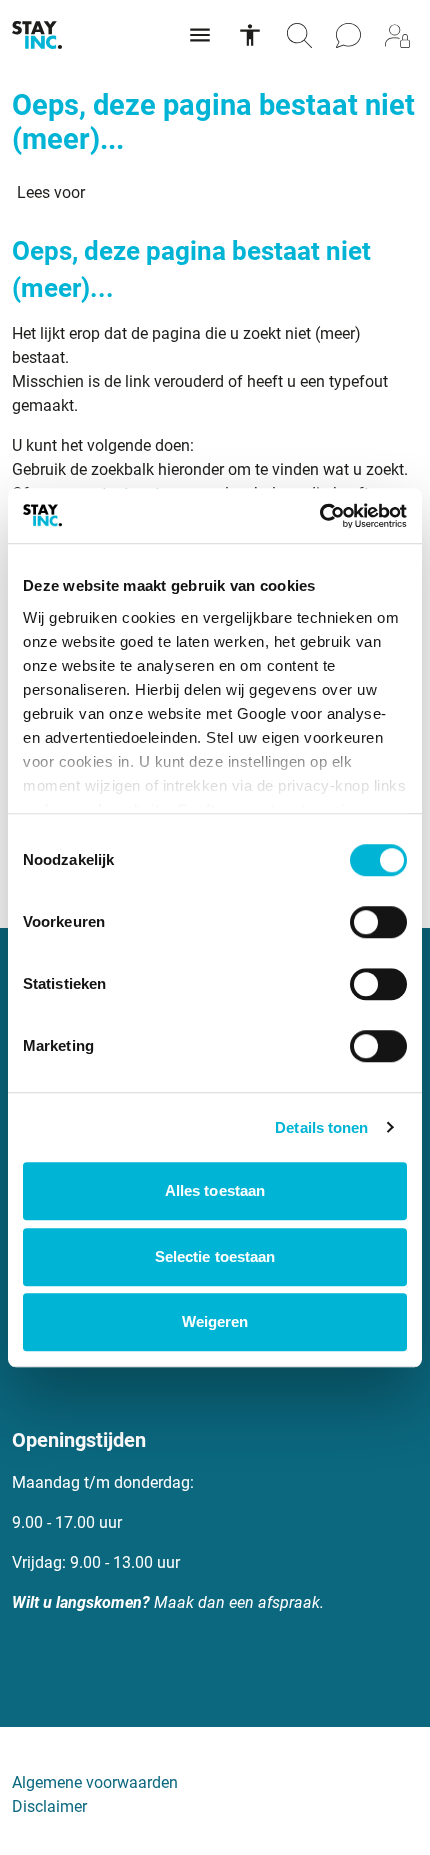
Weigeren (215, 1321)
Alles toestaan (215, 1190)
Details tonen (321, 1127)
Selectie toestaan (215, 1256)
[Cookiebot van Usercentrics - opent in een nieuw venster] (319, 516)
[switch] (378, 922)
